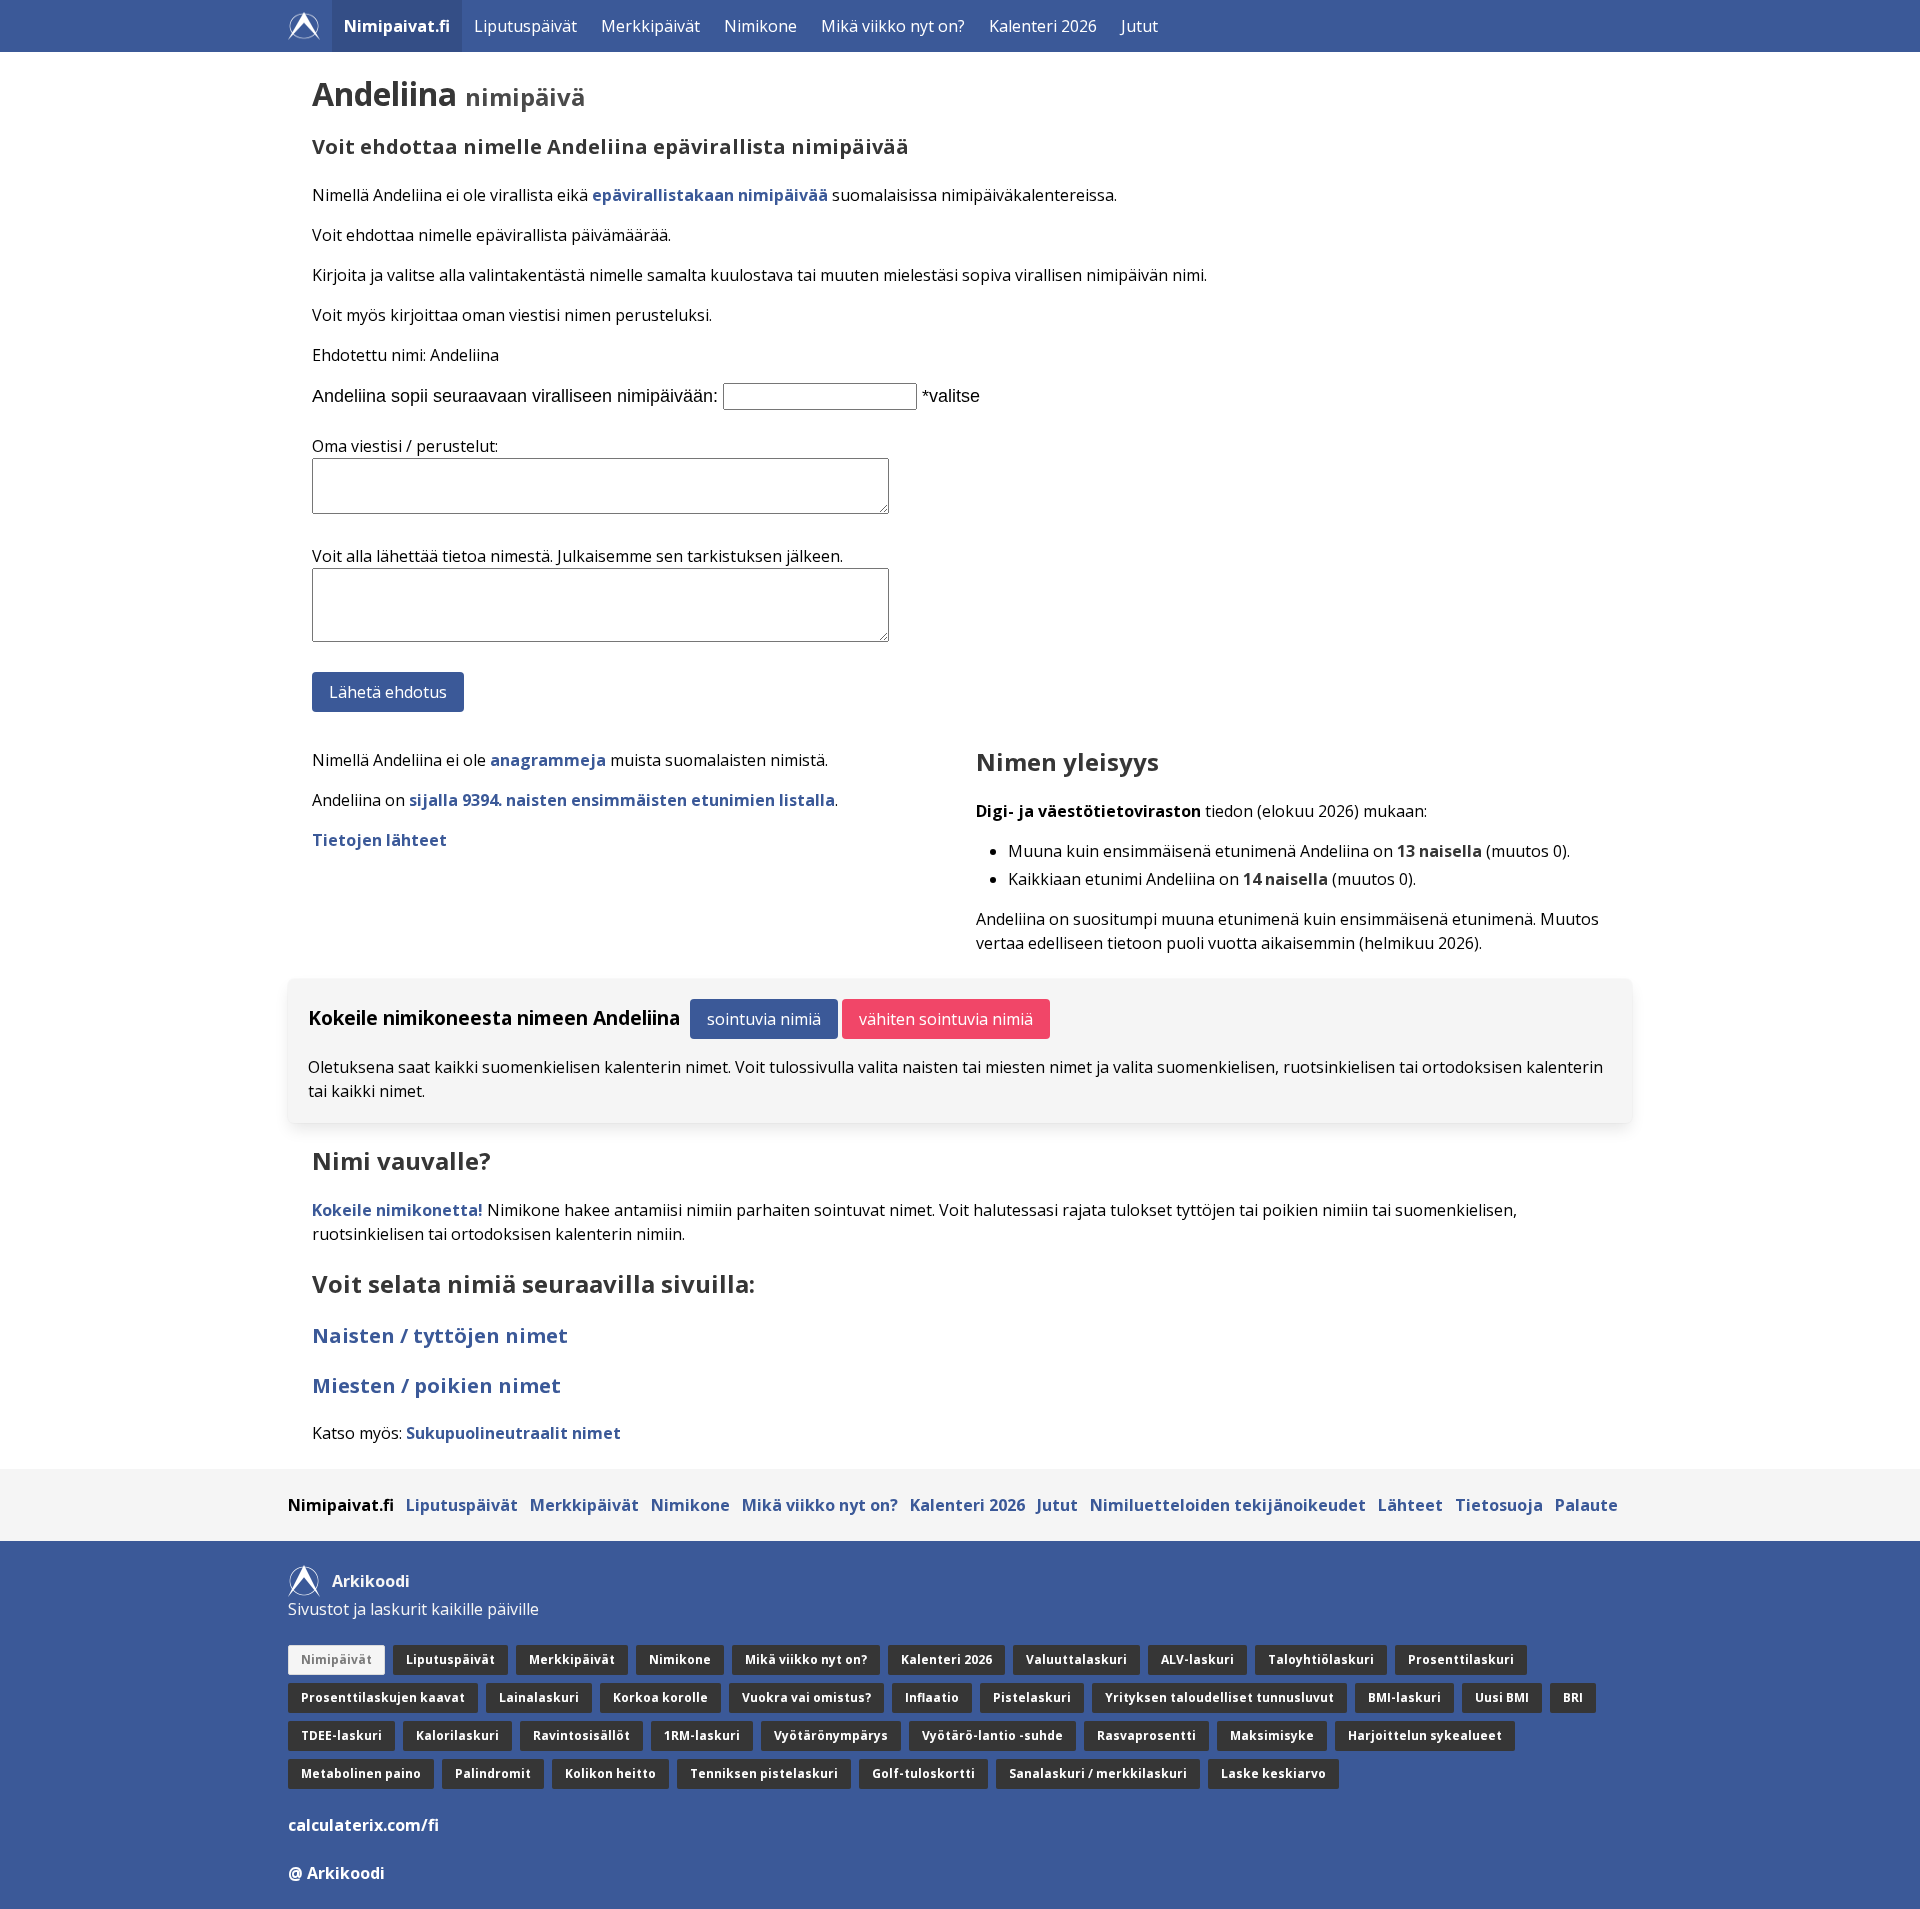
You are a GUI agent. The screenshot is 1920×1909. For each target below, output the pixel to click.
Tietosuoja (1499, 1505)
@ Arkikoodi (336, 1873)
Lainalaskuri (539, 1697)
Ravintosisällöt (581, 1735)
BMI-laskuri (1404, 1697)
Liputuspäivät (525, 26)
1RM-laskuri (702, 1735)
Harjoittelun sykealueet (1425, 1735)
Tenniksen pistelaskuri (764, 1773)
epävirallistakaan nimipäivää (710, 195)
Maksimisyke (1272, 1735)
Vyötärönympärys (831, 1735)
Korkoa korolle (660, 1697)
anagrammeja (548, 760)
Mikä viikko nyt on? (893, 26)
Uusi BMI (1502, 1697)
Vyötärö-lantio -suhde (992, 1735)
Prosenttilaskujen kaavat (383, 1697)
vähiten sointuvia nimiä (946, 1019)
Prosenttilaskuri (1461, 1659)
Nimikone (760, 26)
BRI (1573, 1697)
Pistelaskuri (1032, 1697)
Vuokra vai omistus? (806, 1697)
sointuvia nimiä (764, 1019)
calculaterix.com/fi (363, 1825)
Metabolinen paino (361, 1773)
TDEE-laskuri (341, 1735)
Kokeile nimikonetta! (397, 1210)
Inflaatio (932, 1697)
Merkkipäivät (650, 26)
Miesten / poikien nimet (436, 1385)
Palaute (1586, 1505)
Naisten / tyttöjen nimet (440, 1335)
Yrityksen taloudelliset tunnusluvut (1219, 1697)
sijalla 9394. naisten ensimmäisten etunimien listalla (622, 800)
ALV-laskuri (1197, 1659)
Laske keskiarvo (1273, 1773)
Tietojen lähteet (379, 840)
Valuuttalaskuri (1076, 1659)
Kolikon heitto (610, 1773)
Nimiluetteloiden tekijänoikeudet (1228, 1505)
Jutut (1139, 26)
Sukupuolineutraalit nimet (513, 1433)
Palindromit (493, 1773)
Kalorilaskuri (457, 1735)
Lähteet (1410, 1505)
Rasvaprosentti (1146, 1735)
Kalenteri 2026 (1043, 26)
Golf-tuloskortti (923, 1773)
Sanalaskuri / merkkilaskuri (1098, 1773)
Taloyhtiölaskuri (1321, 1659)
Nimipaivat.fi (397, 26)
